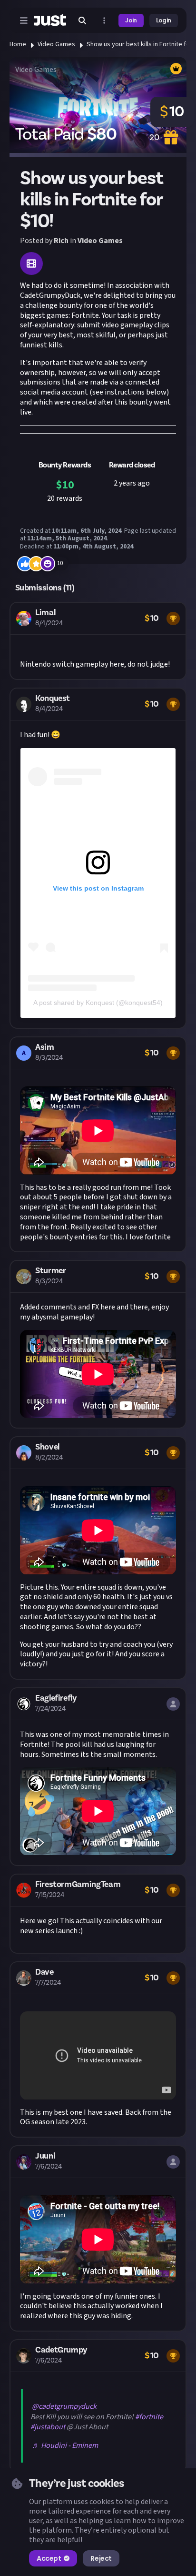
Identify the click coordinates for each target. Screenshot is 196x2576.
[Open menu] (24, 20)
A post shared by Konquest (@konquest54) (98, 1003)
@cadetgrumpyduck (64, 2406)
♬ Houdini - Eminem (65, 2445)
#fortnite (149, 2417)
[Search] (82, 20)
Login (164, 20)
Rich (61, 241)
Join (131, 20)
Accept (49, 2558)
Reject (101, 2558)
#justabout (48, 2427)
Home (18, 44)
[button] (98, 641)
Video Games (56, 44)
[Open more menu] (104, 20)
